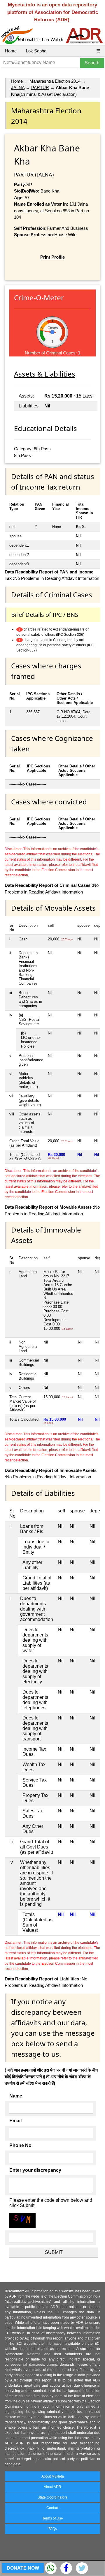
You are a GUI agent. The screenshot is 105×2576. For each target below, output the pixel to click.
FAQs (53, 2529)
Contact (52, 2508)
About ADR (52, 2487)
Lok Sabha (36, 51)
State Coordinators (52, 2497)
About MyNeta (53, 2476)
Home (11, 51)
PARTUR (40, 88)
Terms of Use (53, 2518)
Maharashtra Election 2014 (55, 81)
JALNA (18, 88)
